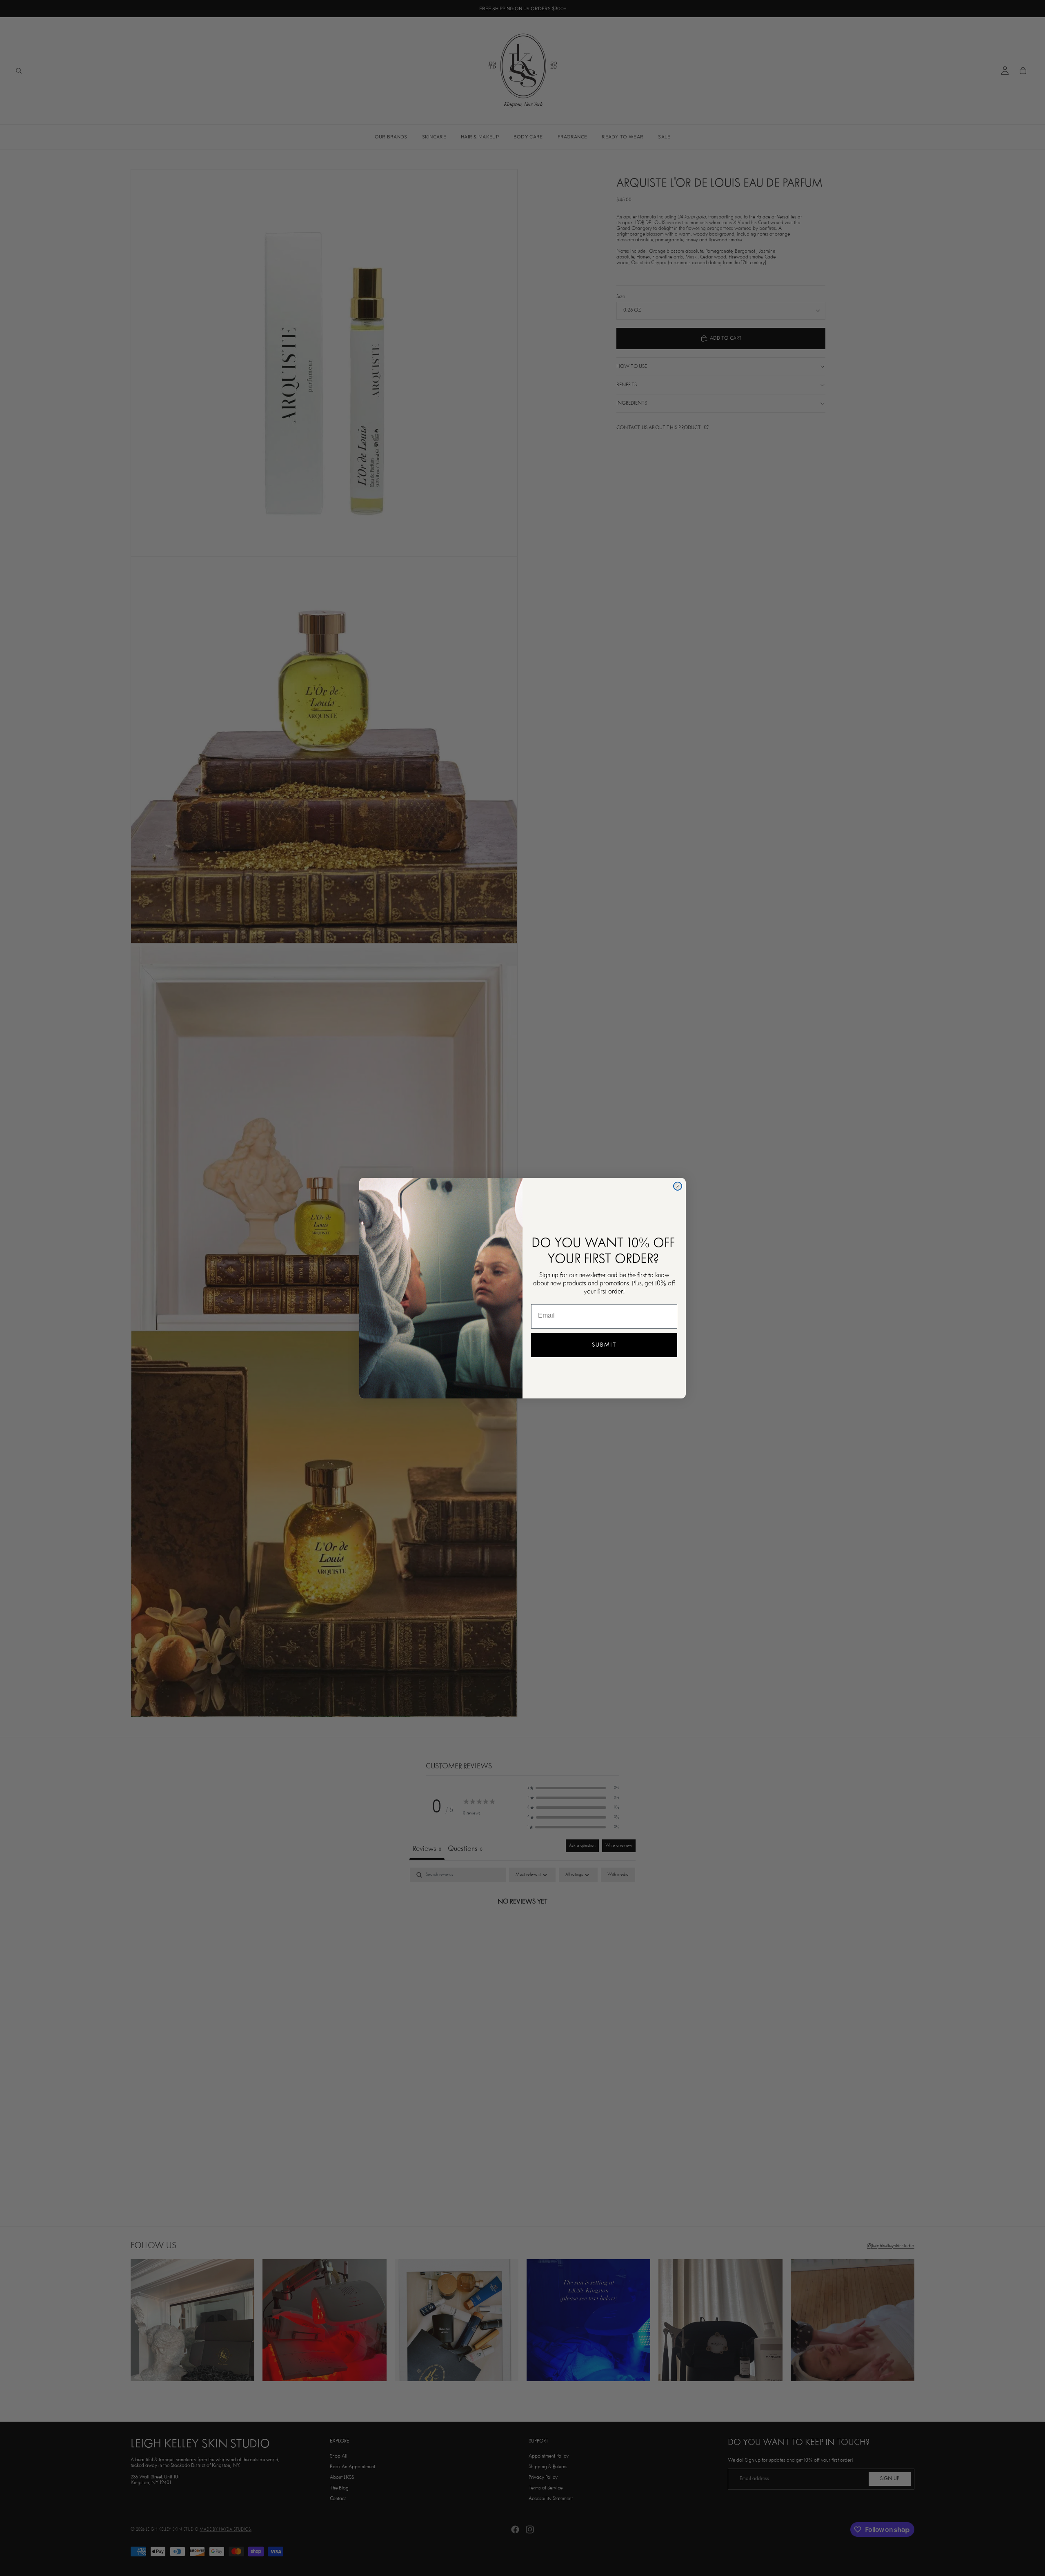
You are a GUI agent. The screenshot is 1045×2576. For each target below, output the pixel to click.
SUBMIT (604, 1345)
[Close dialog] (678, 1186)
